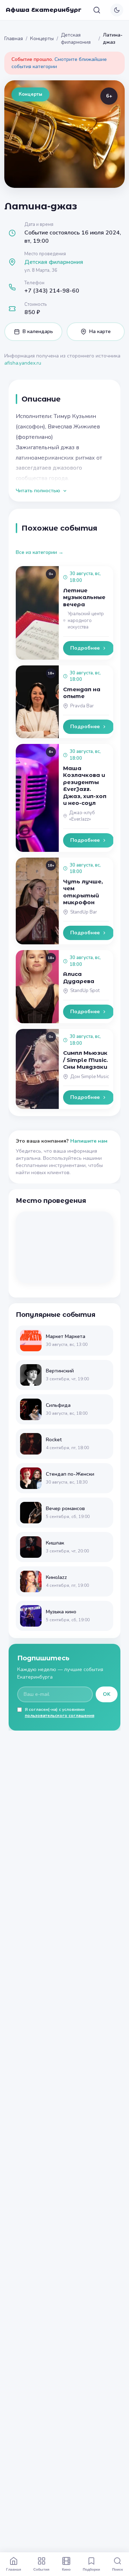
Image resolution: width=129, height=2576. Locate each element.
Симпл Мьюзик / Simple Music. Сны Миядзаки (85, 1060)
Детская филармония (76, 39)
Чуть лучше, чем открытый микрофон (83, 892)
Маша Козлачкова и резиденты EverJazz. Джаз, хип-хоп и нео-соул (85, 786)
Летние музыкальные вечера (84, 597)
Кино (66, 2569)
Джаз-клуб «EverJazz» (82, 816)
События (41, 2569)
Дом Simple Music (90, 1077)
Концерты (42, 39)
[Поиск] (97, 10)
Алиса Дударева (79, 978)
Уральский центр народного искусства (86, 620)
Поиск (118, 2569)
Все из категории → (40, 552)
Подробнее (85, 648)
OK (107, 1694)
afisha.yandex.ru (23, 363)
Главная (14, 39)
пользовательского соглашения (59, 1716)
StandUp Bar (84, 912)
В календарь (38, 331)
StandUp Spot (85, 991)
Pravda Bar (82, 706)
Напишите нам (89, 1141)
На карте (100, 331)
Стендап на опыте (82, 693)
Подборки (91, 2569)
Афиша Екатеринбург (44, 10)
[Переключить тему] (117, 10)
